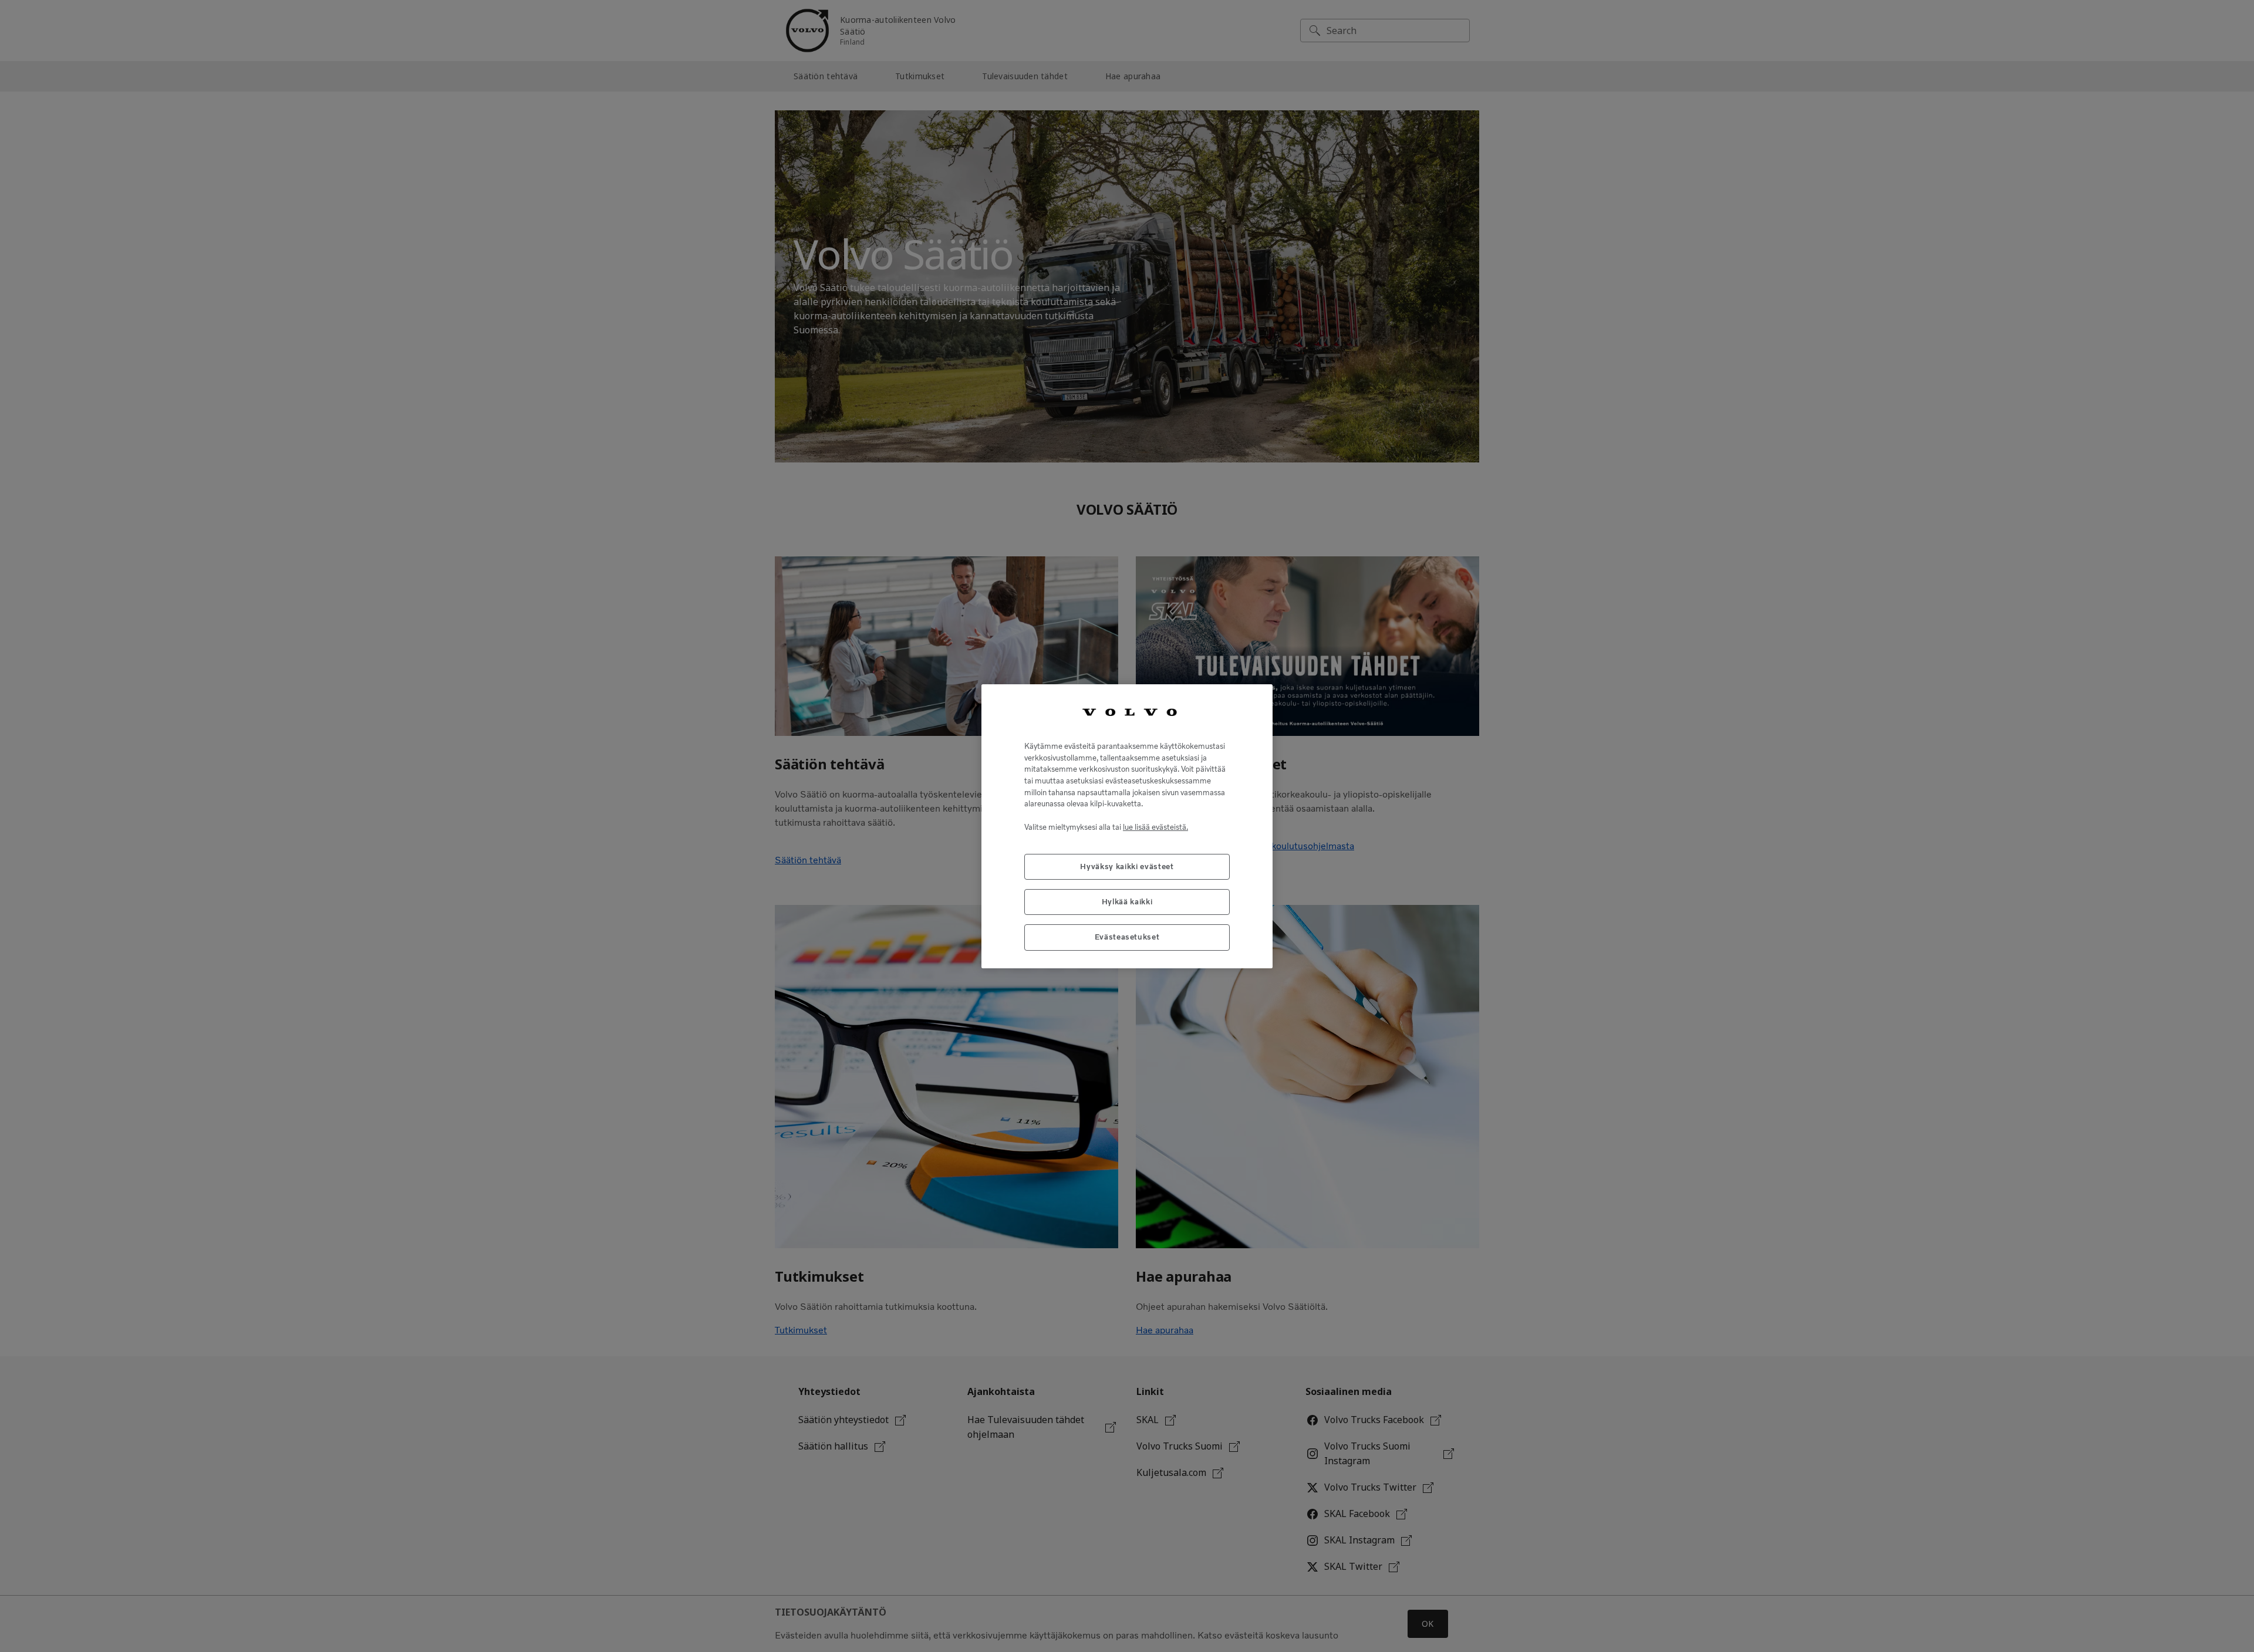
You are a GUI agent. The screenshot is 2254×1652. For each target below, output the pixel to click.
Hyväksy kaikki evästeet (1127, 866)
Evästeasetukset (1127, 937)
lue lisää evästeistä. (1155, 827)
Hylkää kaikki (1127, 901)
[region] (1127, 826)
